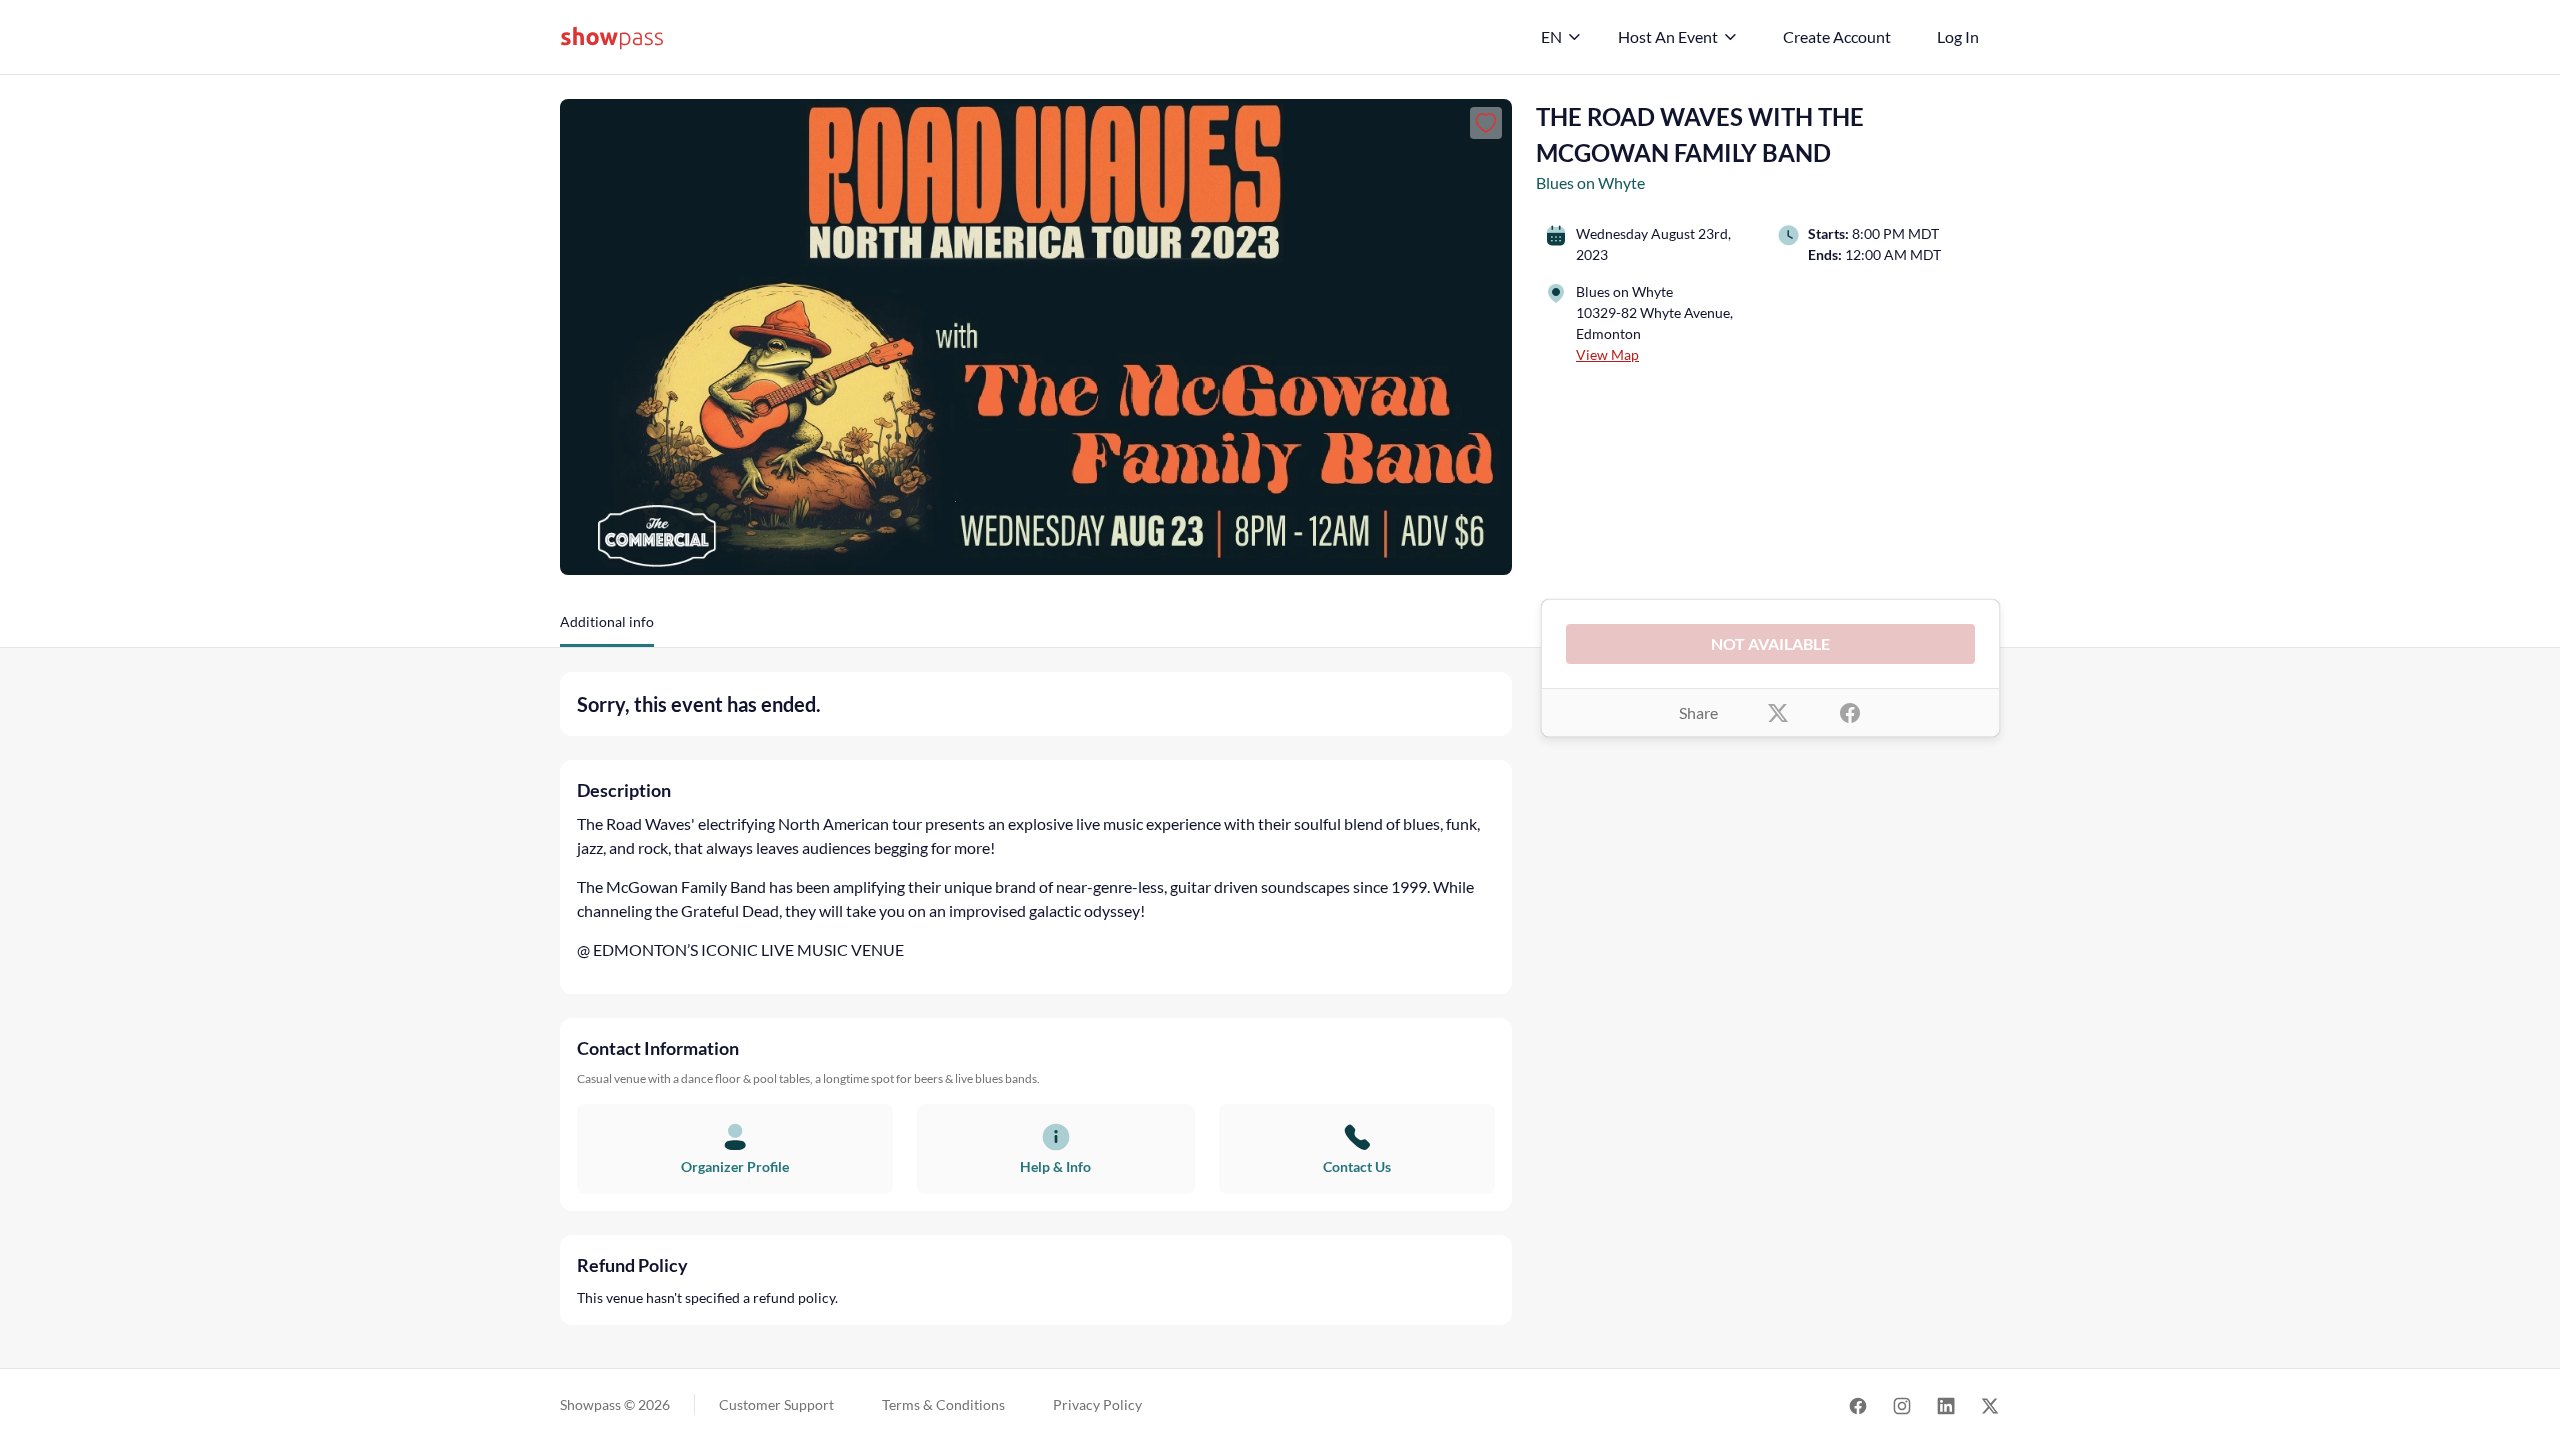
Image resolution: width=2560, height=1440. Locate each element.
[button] (607, 629)
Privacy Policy (1097, 1404)
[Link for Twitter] (1990, 1404)
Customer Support (776, 1404)
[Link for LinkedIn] (1946, 1404)
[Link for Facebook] (1858, 1404)
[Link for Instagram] (1902, 1404)
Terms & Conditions (943, 1404)
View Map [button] (1607, 354)
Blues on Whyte (1590, 182)
